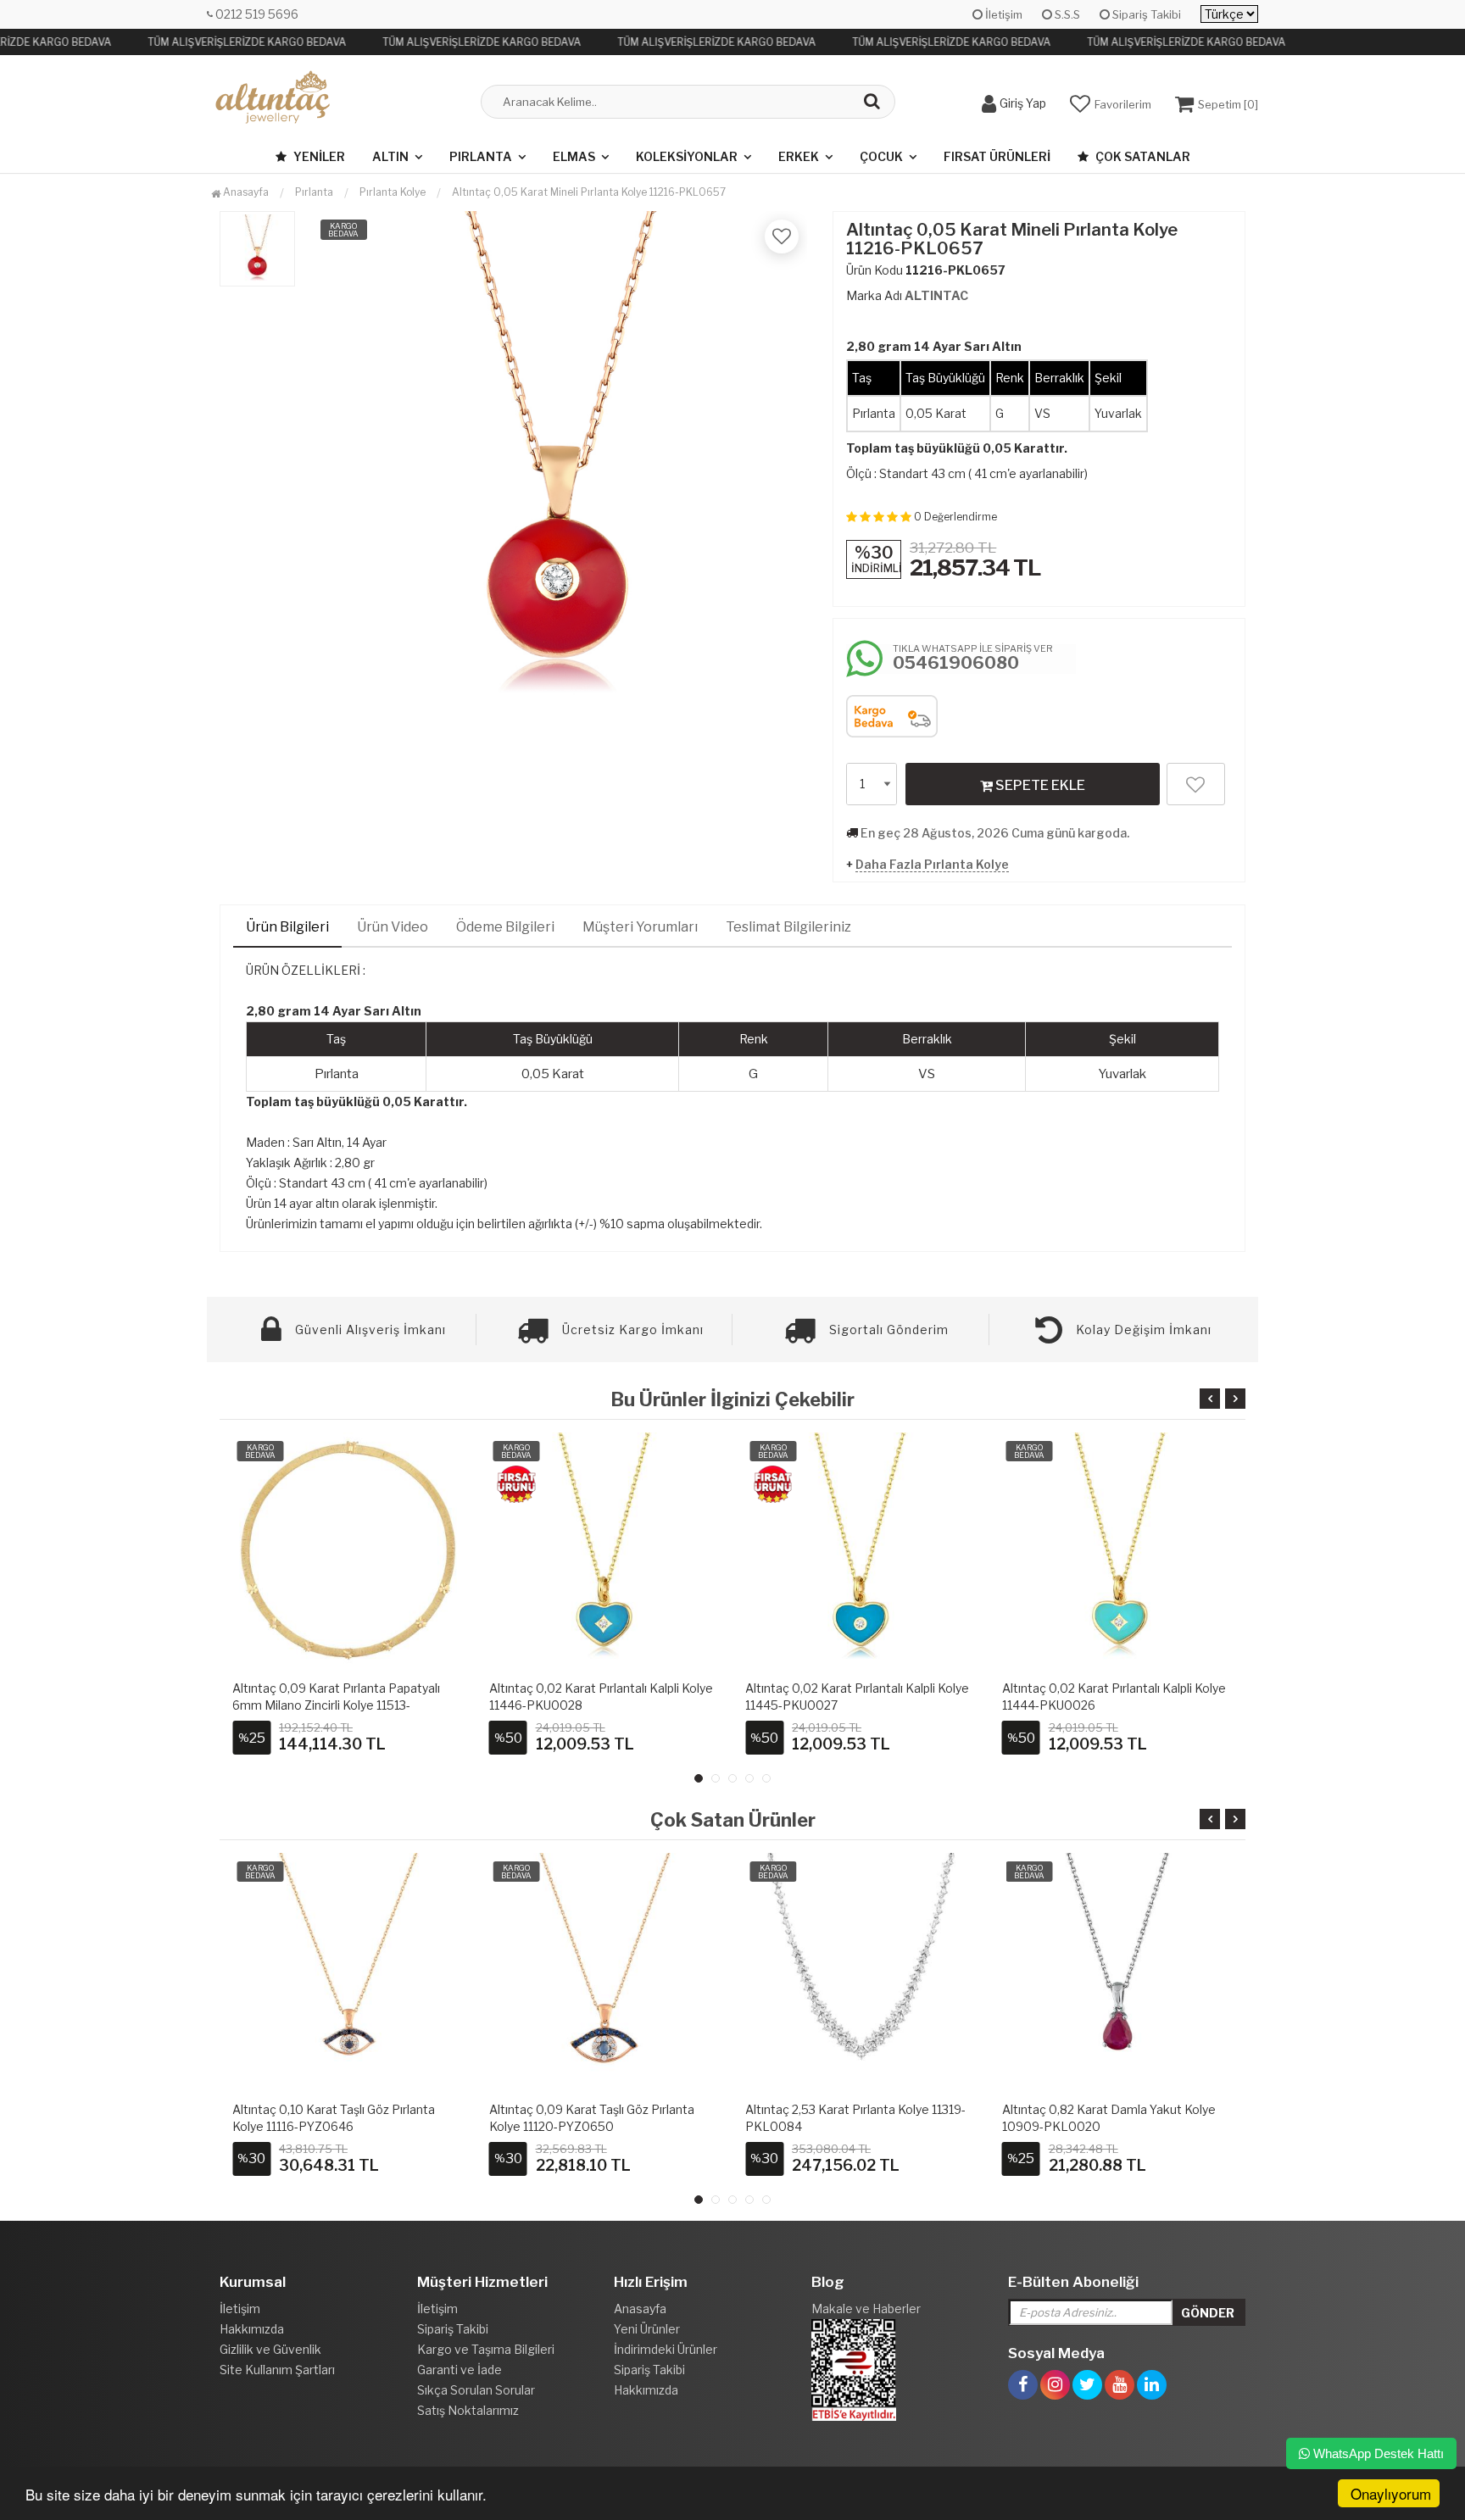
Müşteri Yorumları (640, 927)
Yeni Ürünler (647, 2329)
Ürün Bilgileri (287, 927)
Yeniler (318, 156)
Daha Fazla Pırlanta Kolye (932, 864)
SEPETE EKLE (1039, 785)
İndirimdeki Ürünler (666, 2349)
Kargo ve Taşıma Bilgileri (486, 2349)
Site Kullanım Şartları (277, 2370)
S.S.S (1066, 14)
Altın (390, 156)
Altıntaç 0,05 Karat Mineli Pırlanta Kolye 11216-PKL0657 (589, 192)
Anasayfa (245, 192)
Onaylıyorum (1391, 2493)
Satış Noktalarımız (468, 2410)
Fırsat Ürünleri (997, 156)
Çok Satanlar (1142, 156)
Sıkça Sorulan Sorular (476, 2390)
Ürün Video (393, 927)
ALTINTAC (936, 295)
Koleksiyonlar (687, 156)
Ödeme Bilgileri (505, 927)
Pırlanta (481, 156)
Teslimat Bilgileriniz (788, 927)
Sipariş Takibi (1145, 14)
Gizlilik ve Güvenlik (270, 2349)
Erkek (799, 156)
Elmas (574, 156)
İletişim (1003, 14)
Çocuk (881, 156)
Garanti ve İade (460, 2370)
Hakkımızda (252, 2329)
